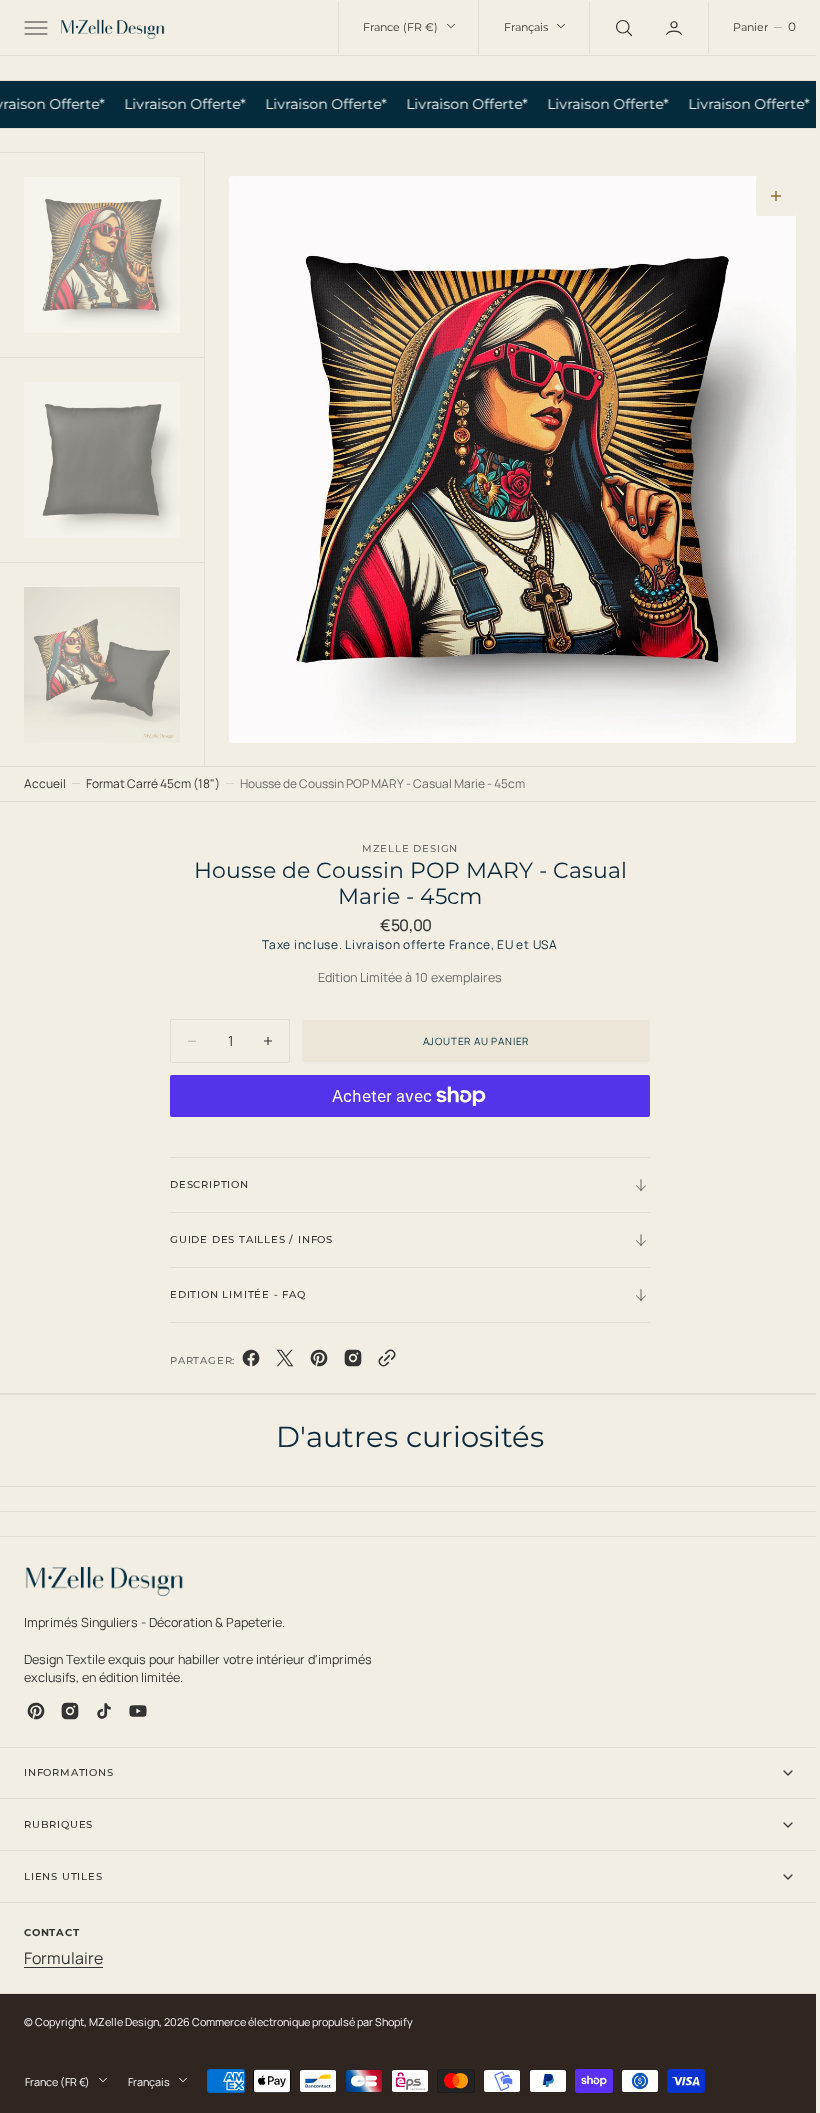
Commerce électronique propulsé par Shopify (302, 2021)
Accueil (45, 783)
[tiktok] (104, 1711)
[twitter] (278, 1362)
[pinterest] (312, 1362)
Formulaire (63, 1958)
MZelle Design (124, 2021)
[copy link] (380, 1362)
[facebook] (244, 1362)
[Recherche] (607, 27)
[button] (34, 28)
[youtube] (138, 1711)
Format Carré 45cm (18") (153, 783)
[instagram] (70, 1711)
